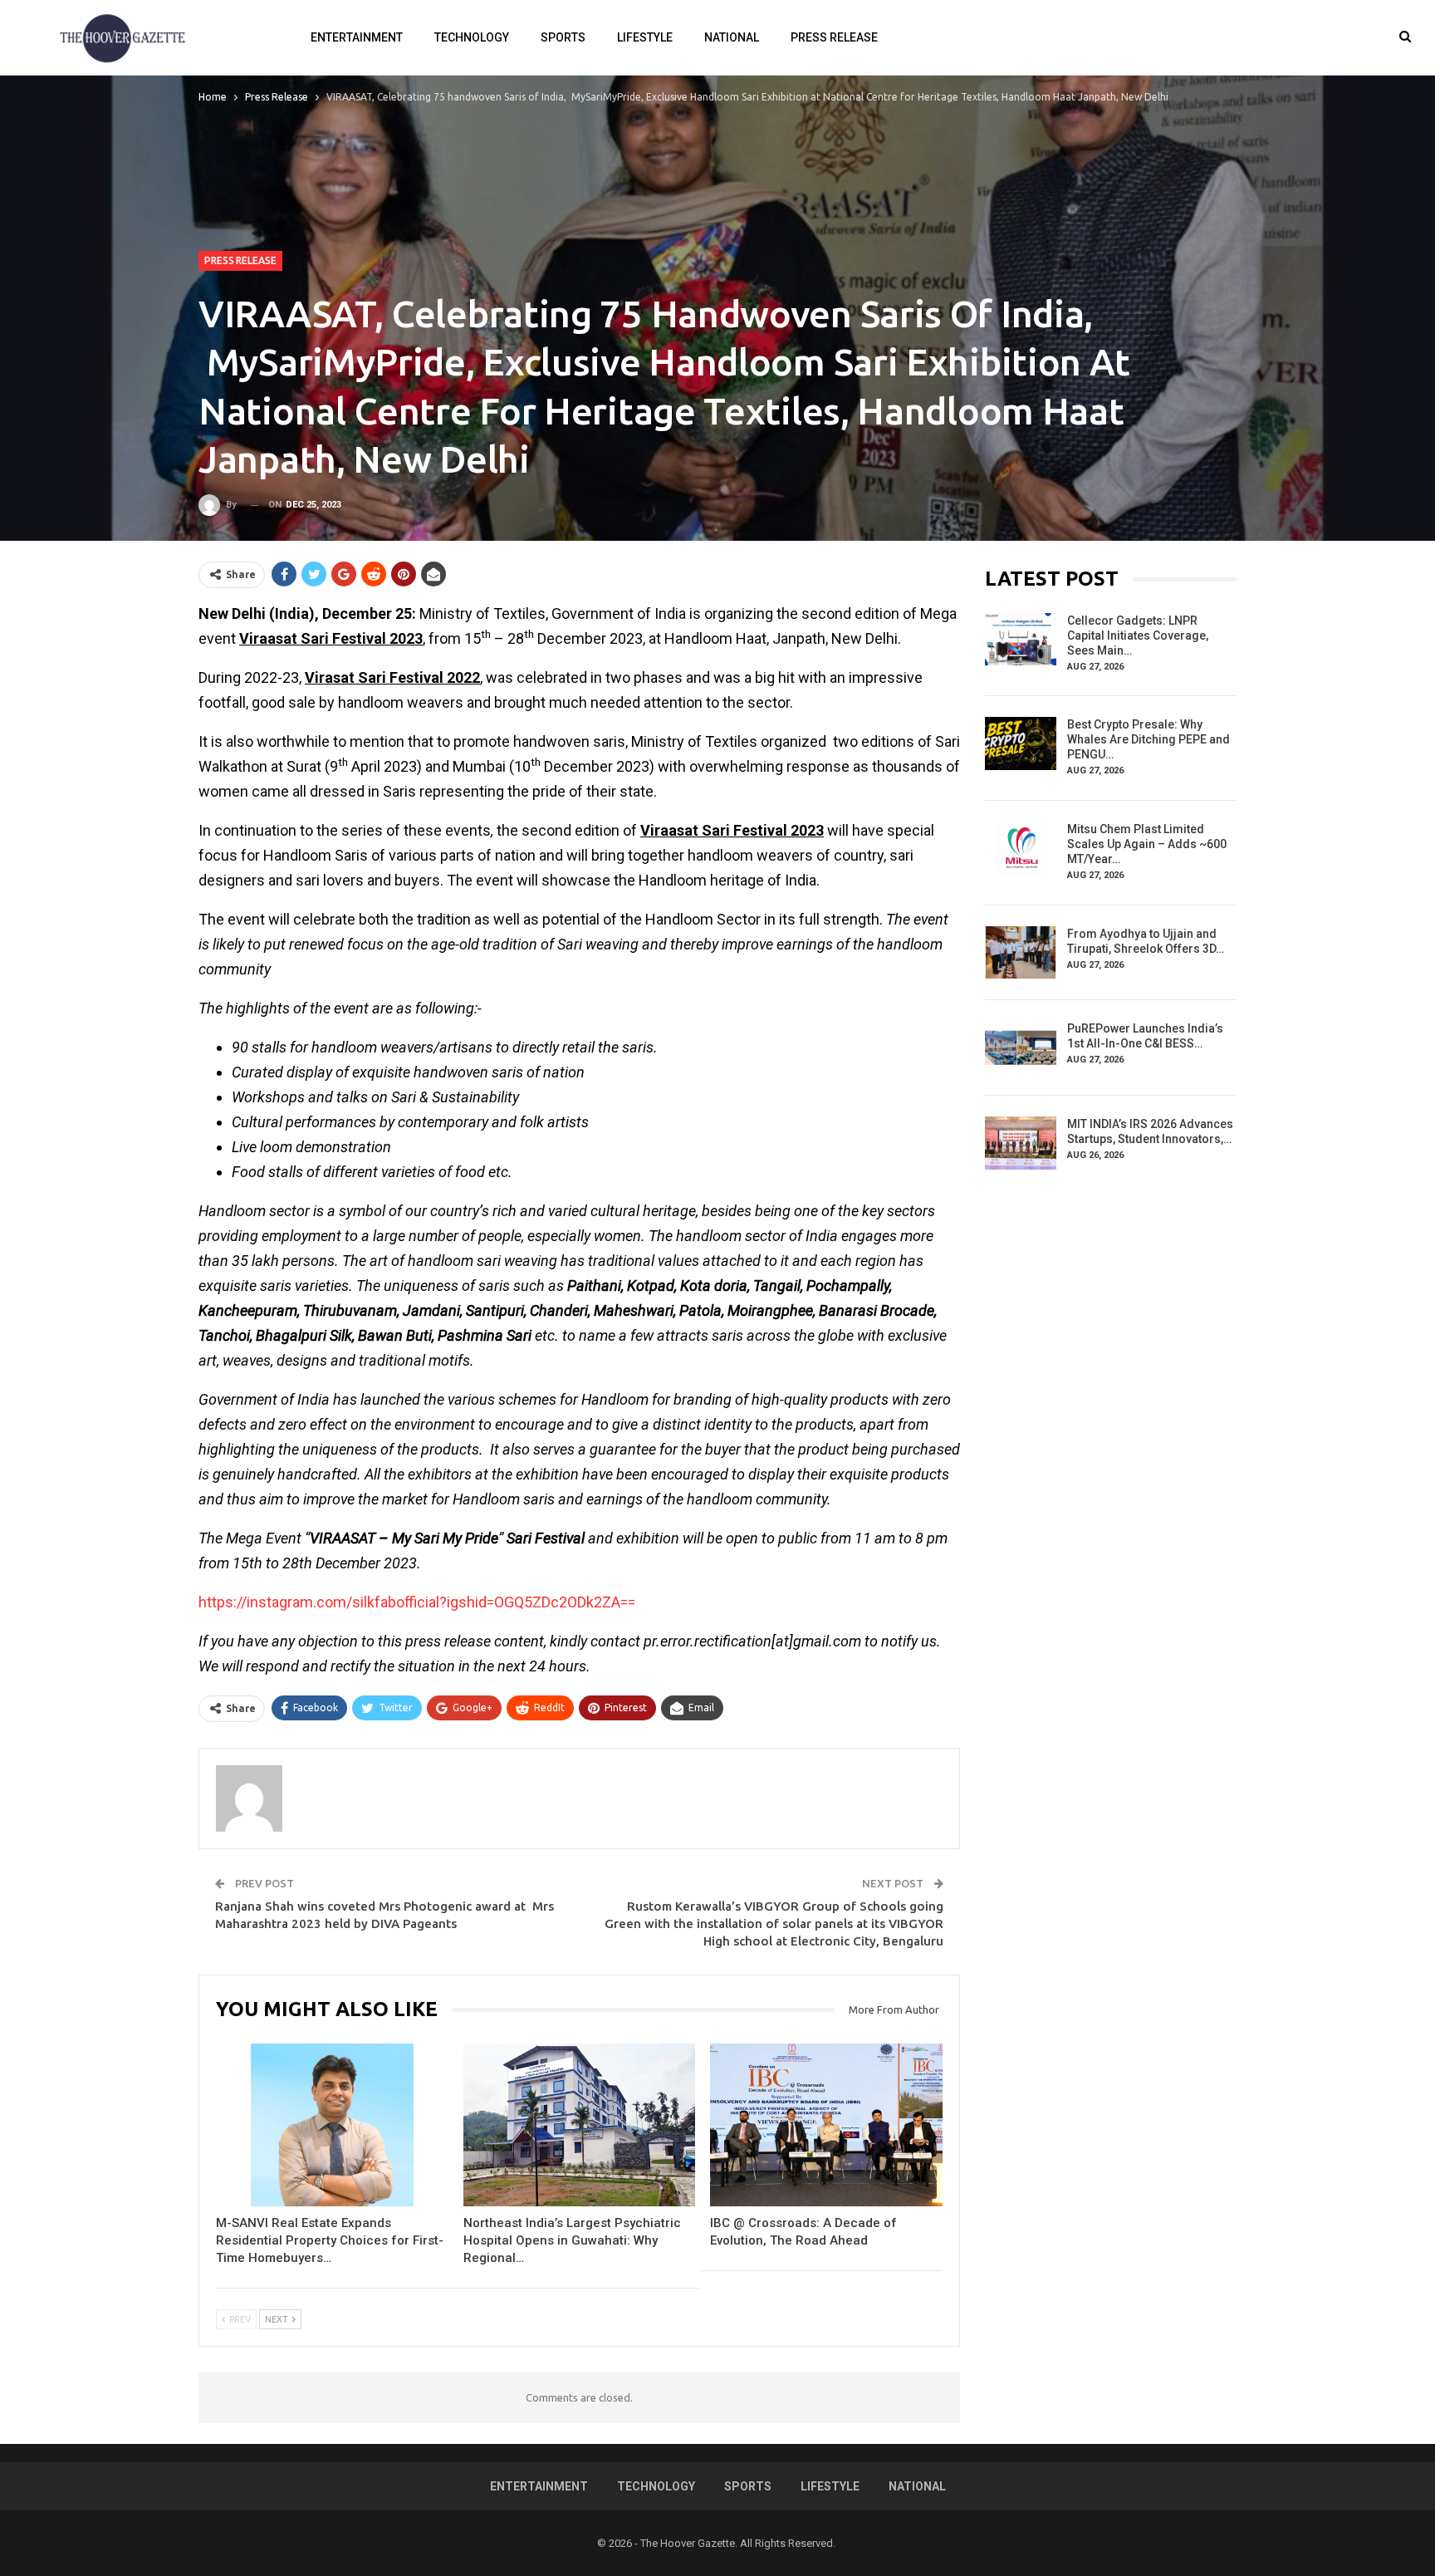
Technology (472, 37)
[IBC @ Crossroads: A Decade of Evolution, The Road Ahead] (826, 2125)
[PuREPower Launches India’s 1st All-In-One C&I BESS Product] (1021, 1048)
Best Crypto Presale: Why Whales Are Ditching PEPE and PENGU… (1148, 739)
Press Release (834, 37)
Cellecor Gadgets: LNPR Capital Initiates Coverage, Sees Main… (1138, 635)
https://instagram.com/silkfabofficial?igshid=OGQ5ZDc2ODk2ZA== (417, 1602)
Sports (563, 37)
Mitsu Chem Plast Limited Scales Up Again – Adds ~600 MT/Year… (1147, 844)
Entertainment (357, 37)
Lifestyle (645, 37)
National (732, 37)
